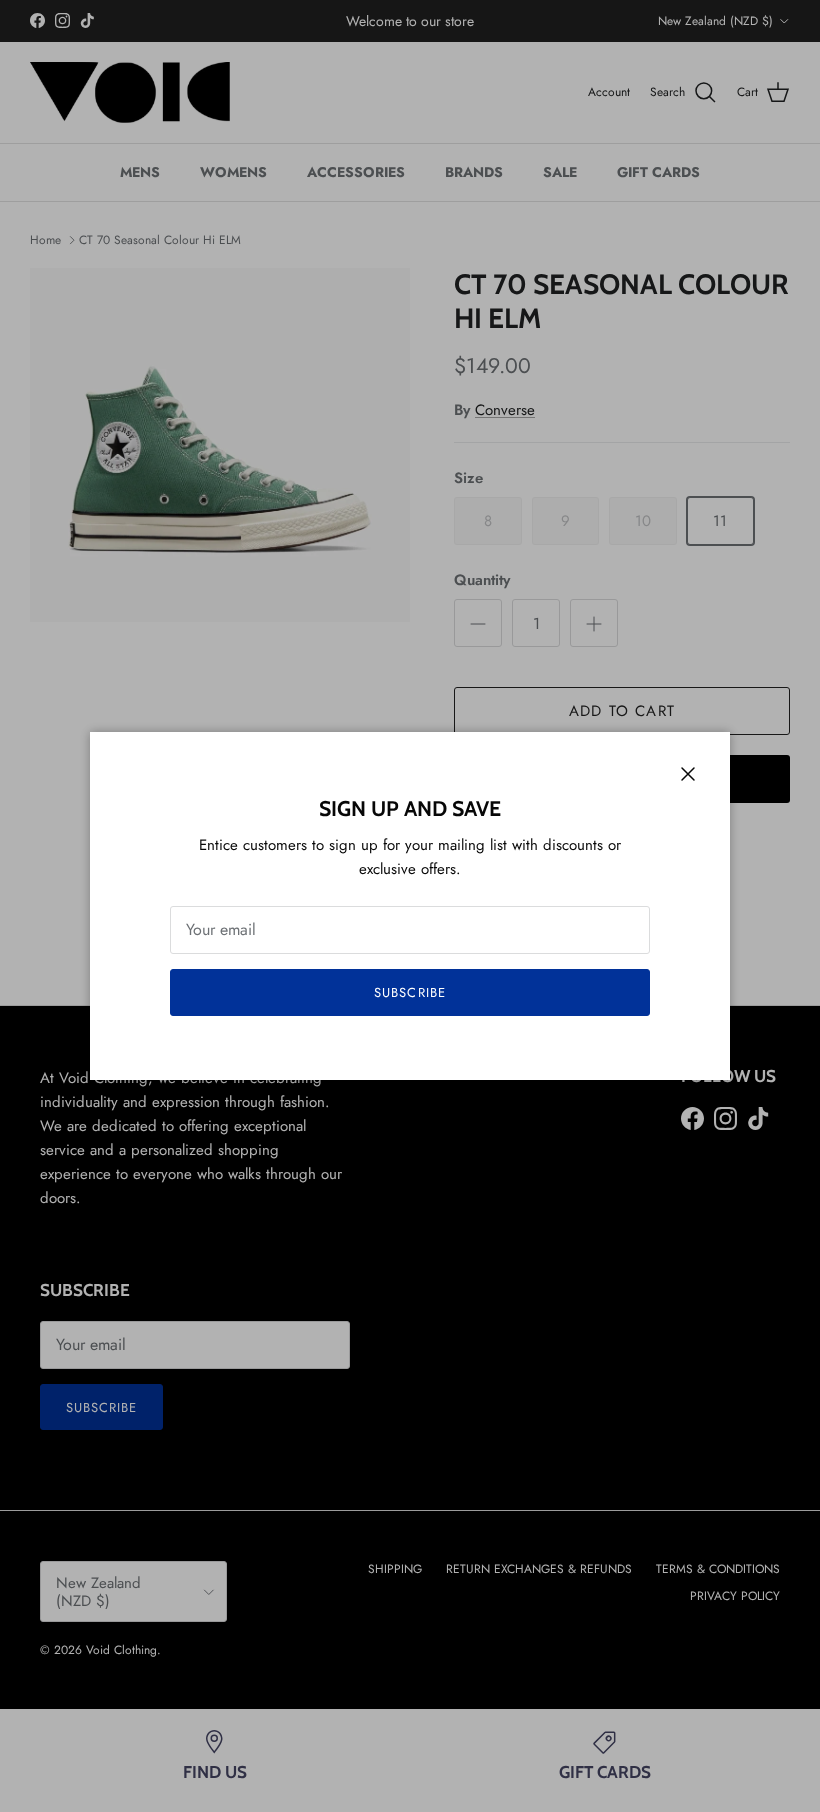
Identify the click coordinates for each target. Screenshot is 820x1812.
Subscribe (409, 992)
